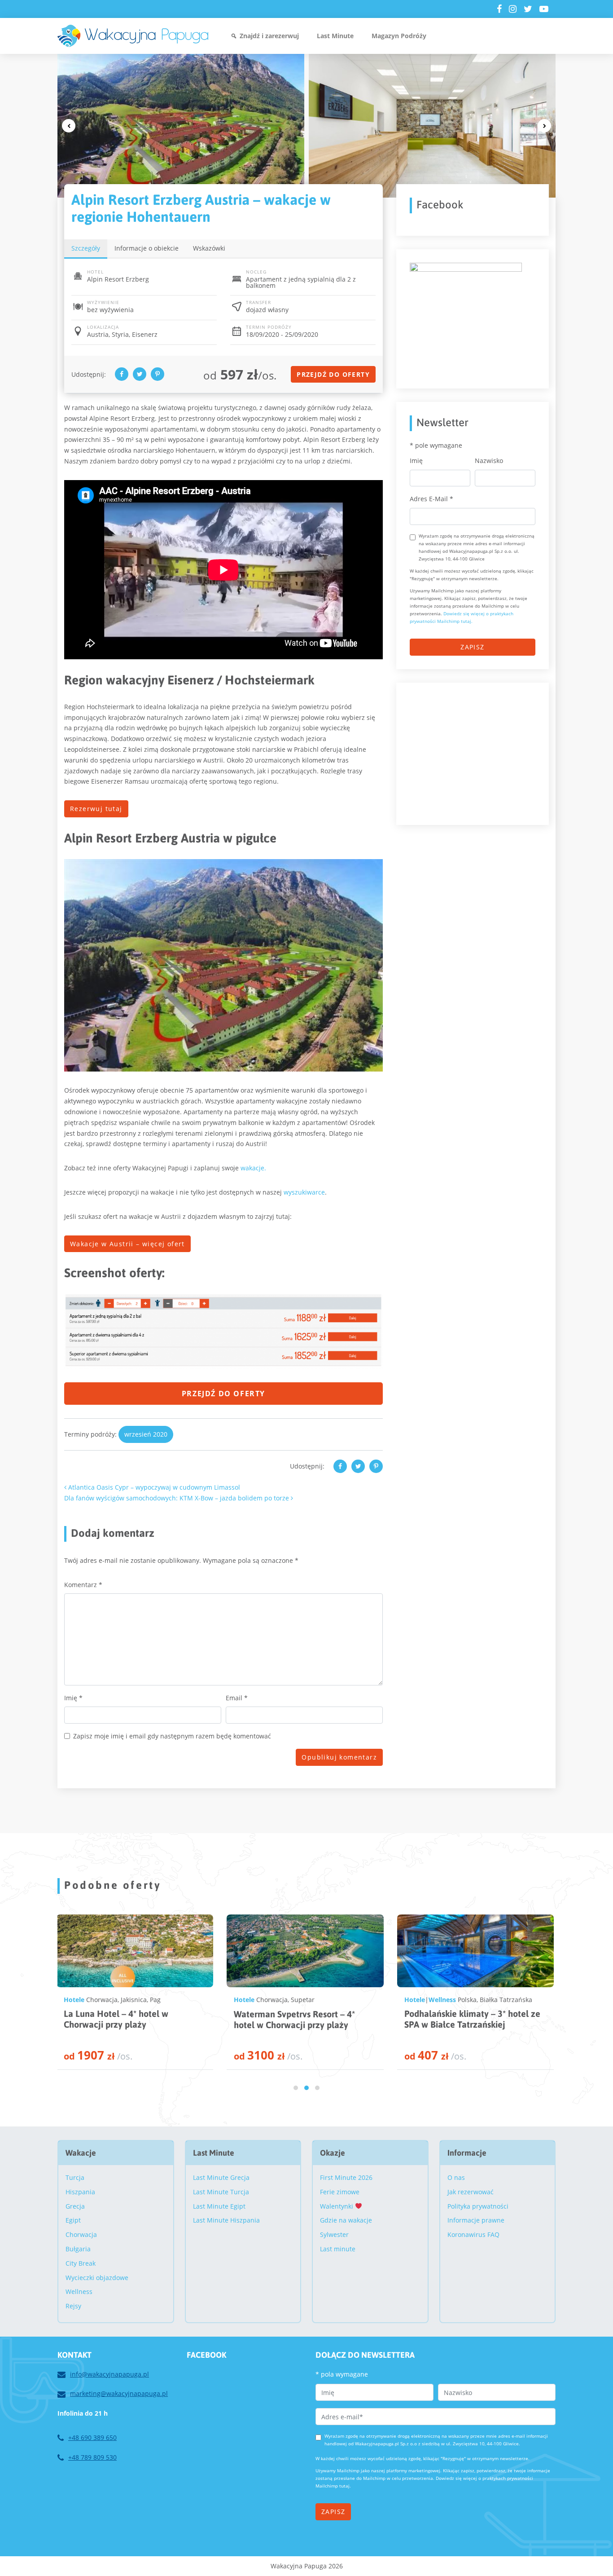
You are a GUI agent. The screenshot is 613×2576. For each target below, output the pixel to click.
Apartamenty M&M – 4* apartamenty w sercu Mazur (459, 2019)
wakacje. (253, 1168)
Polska (297, 2000)
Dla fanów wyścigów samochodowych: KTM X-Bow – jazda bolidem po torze (177, 1498)
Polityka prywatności (478, 2206)
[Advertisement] (477, 752)
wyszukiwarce (304, 1192)
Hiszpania (80, 2192)
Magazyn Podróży (399, 36)
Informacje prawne (476, 2220)
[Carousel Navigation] (306, 126)
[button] (296, 2088)
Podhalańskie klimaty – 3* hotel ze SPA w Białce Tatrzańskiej (302, 2019)
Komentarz (83, 1585)
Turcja (75, 2177)
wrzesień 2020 (146, 1434)
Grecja (75, 2206)
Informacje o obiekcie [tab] (147, 248)
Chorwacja (101, 2000)
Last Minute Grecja (221, 2177)
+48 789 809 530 (92, 2457)
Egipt (73, 2220)
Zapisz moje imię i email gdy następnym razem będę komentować (172, 1736)
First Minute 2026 (346, 2177)
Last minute (338, 2249)
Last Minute (335, 36)
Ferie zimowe (340, 2192)
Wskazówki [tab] (209, 248)
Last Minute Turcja (221, 2192)
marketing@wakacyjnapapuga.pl (119, 2393)
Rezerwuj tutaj (96, 809)
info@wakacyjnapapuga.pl (109, 2374)
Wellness (272, 2000)
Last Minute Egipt (219, 2206)
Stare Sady (495, 2000)
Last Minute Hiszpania (226, 2220)
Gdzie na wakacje (346, 2220)
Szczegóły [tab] (86, 248)
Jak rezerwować (471, 2192)
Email (237, 1698)
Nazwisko (489, 461)
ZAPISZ (472, 647)
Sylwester (334, 2234)
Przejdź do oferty (333, 374)
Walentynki (337, 2206)
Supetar (132, 2000)
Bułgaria (78, 2249)
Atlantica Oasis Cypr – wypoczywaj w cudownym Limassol (153, 1487)
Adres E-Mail (431, 499)
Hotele (74, 2000)
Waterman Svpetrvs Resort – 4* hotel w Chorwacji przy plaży (124, 2019)
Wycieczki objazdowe (97, 2278)
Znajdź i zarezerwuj (269, 36)
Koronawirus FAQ (473, 2234)
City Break (81, 2263)
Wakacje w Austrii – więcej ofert (127, 1244)
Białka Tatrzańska (335, 2000)
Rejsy (73, 2306)
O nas (456, 2177)
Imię (73, 1698)
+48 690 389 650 (92, 2437)
